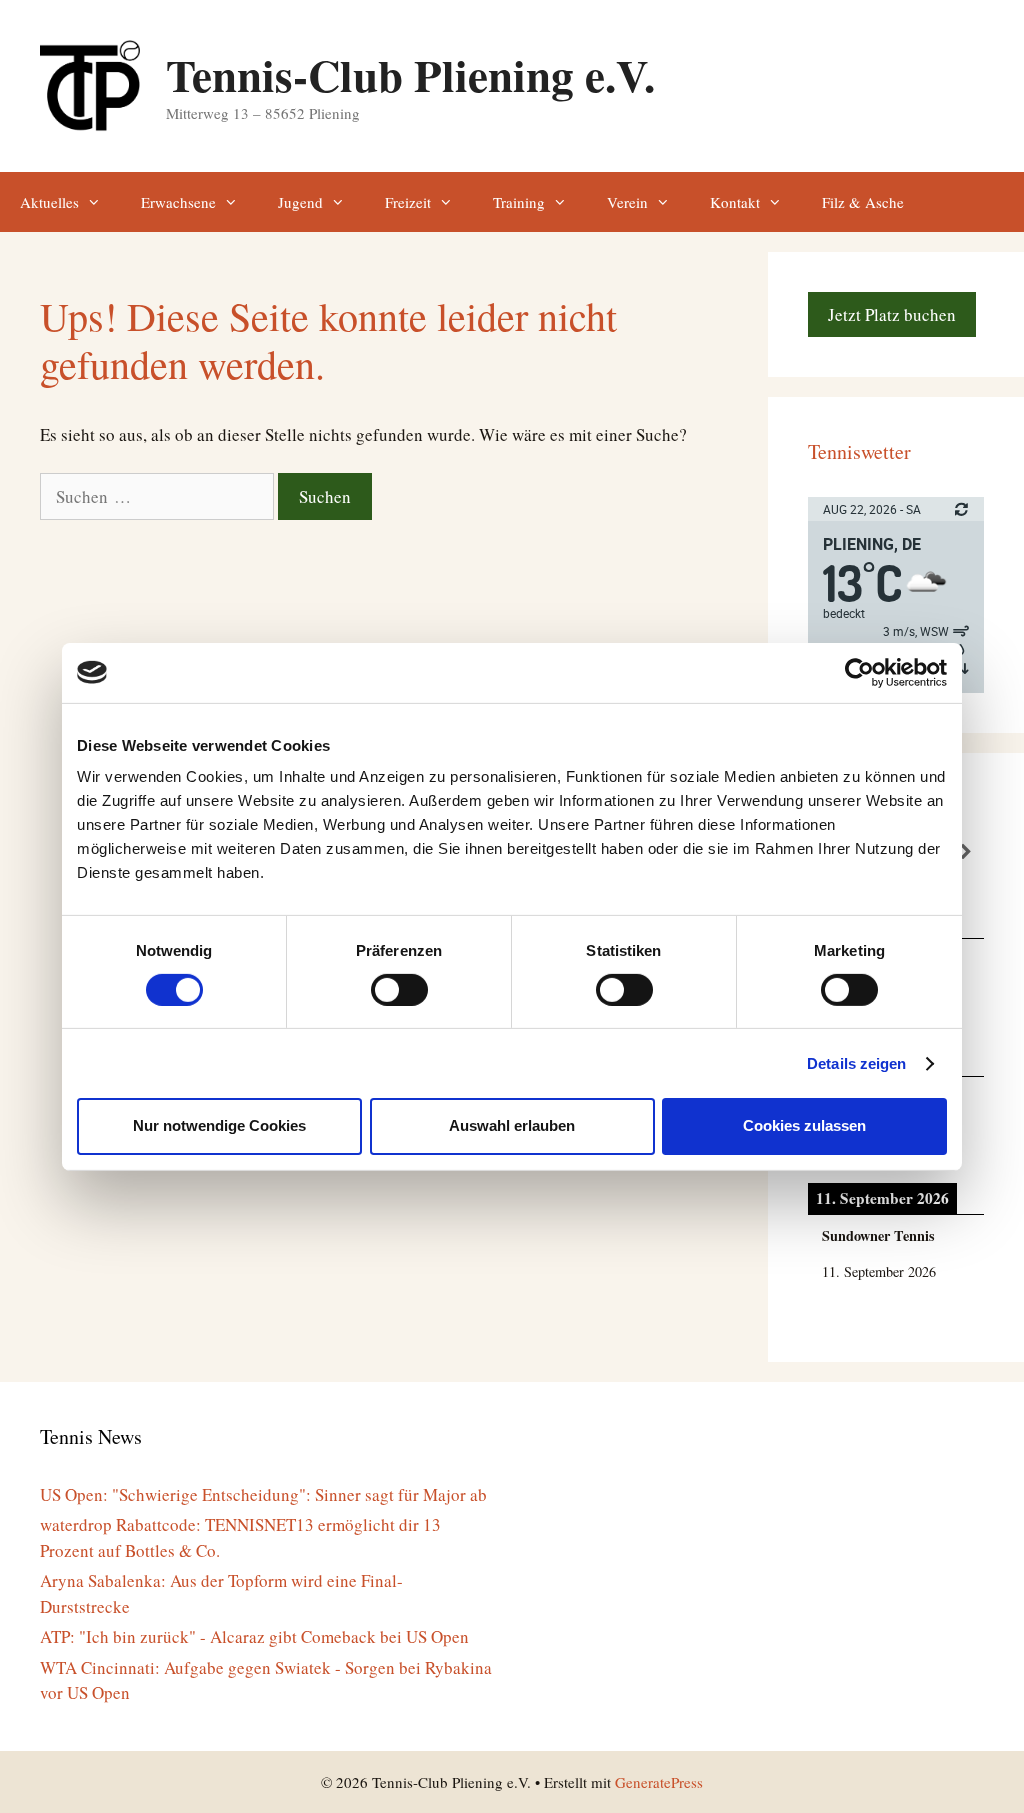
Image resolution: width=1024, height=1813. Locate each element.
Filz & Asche (863, 202)
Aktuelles (49, 202)
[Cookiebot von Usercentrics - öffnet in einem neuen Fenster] (859, 672)
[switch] (399, 990)
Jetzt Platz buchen (892, 314)
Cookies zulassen (804, 1125)
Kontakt (735, 202)
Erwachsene (178, 202)
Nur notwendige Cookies (219, 1125)
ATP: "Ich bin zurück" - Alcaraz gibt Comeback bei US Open (254, 1636)
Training (519, 202)
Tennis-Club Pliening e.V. (410, 74)
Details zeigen (856, 1063)
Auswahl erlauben (512, 1125)
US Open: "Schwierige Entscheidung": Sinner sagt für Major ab (263, 1494)
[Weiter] (966, 852)
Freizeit (408, 202)
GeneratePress (659, 1782)
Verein (627, 202)
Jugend (300, 202)
